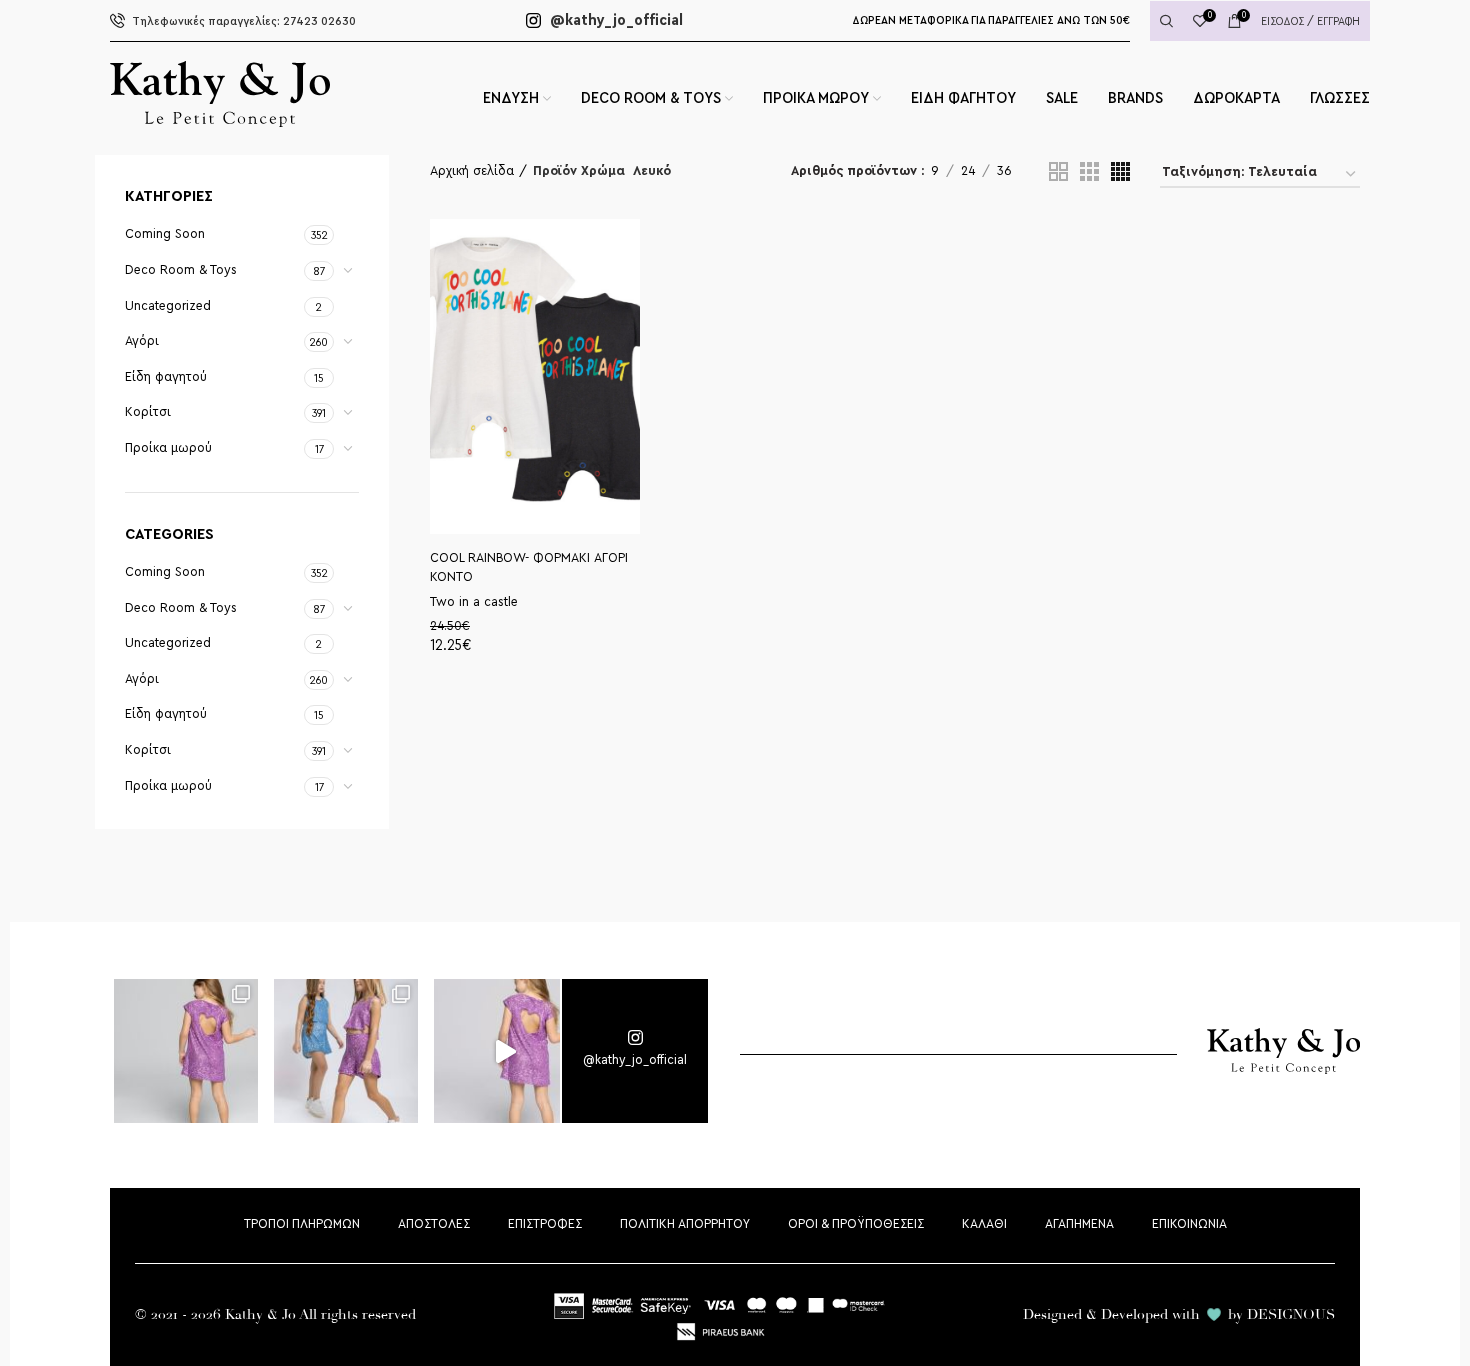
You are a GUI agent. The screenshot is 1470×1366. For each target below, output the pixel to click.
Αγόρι (142, 341)
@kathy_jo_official (614, 20)
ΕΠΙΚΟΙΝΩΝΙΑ (1189, 1224)
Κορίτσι (148, 412)
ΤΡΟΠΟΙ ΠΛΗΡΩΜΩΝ (302, 1224)
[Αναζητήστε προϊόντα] (1166, 21)
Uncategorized (168, 306)
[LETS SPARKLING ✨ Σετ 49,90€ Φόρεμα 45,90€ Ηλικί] (187, 1052)
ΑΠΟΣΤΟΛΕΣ (434, 1224)
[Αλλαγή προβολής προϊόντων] (1058, 171)
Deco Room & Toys (181, 270)
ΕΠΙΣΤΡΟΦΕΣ (545, 1224)
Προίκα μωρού (168, 448)
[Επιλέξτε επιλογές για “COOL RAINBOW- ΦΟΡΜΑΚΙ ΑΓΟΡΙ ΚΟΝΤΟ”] (632, 246)
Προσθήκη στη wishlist (632, 289)
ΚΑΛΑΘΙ (984, 1224)
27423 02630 (244, 21)
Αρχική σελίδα (472, 171)
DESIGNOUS (1291, 1314)
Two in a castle (474, 602)
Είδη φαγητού (166, 377)
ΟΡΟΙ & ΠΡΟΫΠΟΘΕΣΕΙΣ (856, 1224)
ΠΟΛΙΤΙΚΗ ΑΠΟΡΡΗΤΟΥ (685, 1224)
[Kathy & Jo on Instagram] (635, 1051)
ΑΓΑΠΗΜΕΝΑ (1079, 1224)
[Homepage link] (220, 122)
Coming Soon (165, 234)
